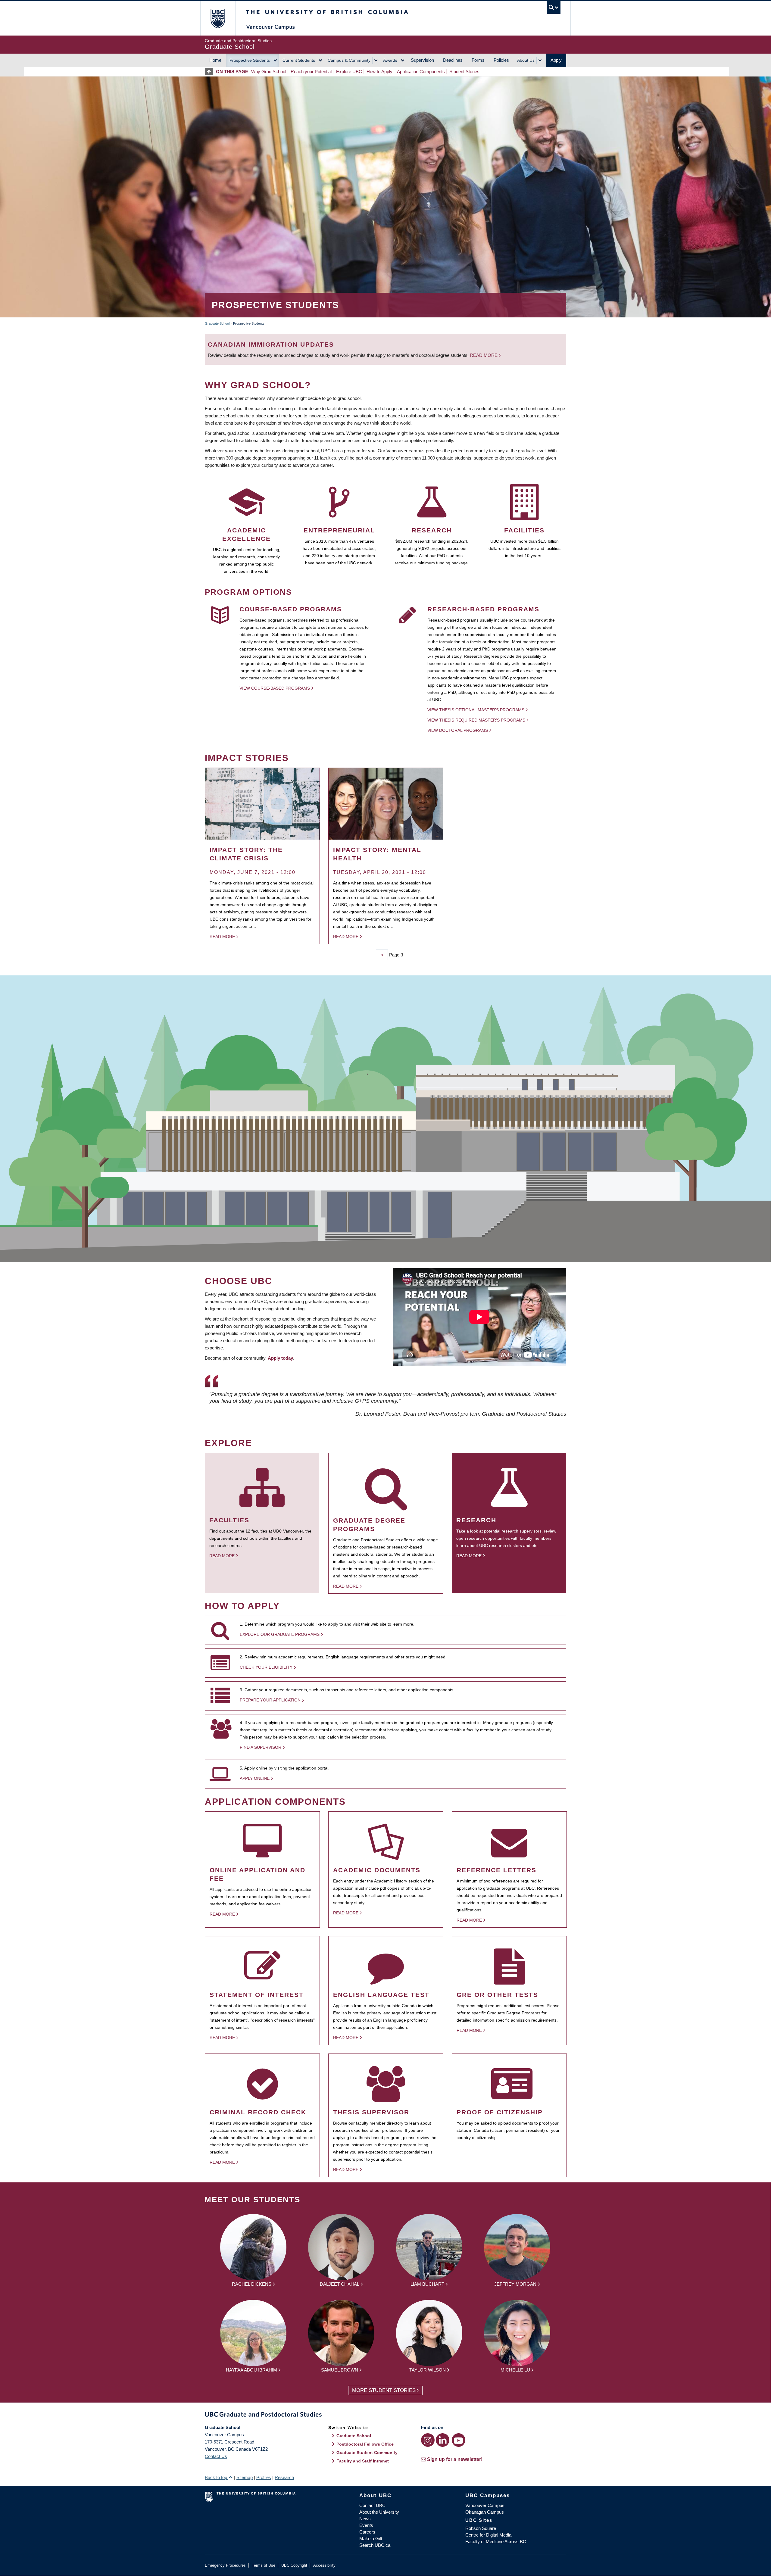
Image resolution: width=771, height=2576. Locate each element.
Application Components (421, 72)
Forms (478, 60)
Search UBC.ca (375, 2545)
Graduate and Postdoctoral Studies (385, 2415)
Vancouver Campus (485, 2505)
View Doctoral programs (458, 730)
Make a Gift (371, 2539)
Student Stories (464, 72)
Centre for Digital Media (488, 2535)
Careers (367, 2532)
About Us (526, 60)
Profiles (264, 2477)
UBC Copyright (294, 2565)
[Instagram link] (428, 2440)
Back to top (217, 2477)
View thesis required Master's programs (476, 720)
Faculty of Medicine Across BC (496, 2542)
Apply (556, 60)
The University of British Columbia (218, 18)
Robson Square (481, 2528)
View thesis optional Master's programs (476, 710)
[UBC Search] (554, 7)
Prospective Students (250, 60)
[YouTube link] (459, 2440)
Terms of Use (264, 2565)
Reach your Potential (311, 72)
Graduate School (217, 323)
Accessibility (324, 2565)
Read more (484, 355)
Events (366, 2525)
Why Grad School (269, 72)
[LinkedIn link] (443, 2440)
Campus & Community (349, 60)
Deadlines (453, 60)
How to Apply (379, 72)
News (365, 2519)
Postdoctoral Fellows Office (365, 2444)
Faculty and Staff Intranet (363, 2461)
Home (215, 60)
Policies (501, 60)
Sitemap (245, 2477)
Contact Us (216, 2456)
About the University (379, 2512)
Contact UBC (372, 2505)
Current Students (299, 60)
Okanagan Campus (485, 2512)
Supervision (422, 60)
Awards (390, 60)
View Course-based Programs (275, 688)
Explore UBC (349, 72)
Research (284, 2477)
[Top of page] (210, 72)
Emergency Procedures (225, 2565)
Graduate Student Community (367, 2453)
